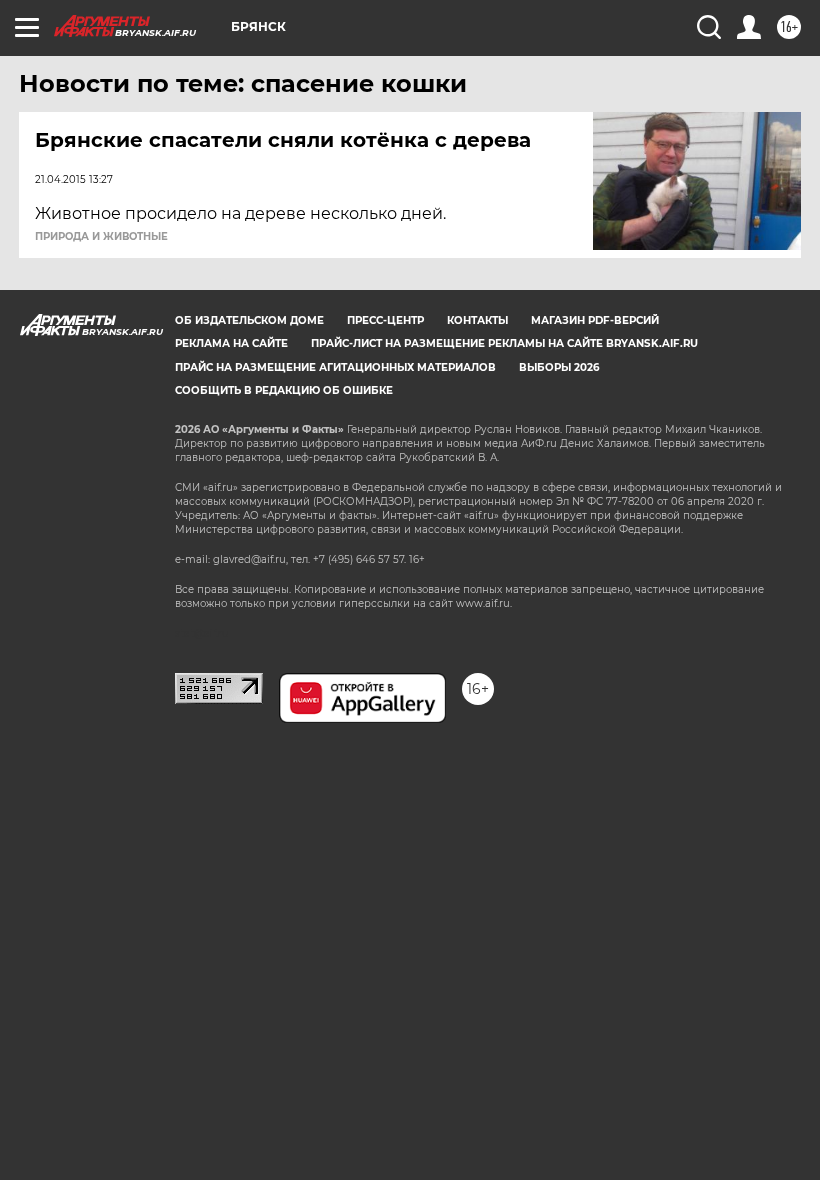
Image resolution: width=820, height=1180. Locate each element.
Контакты (477, 320)
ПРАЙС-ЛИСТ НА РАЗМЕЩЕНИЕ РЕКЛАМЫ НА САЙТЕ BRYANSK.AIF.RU (504, 343)
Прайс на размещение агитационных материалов (335, 367)
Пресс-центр (385, 320)
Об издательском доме (249, 320)
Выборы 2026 (559, 367)
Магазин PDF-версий (595, 320)
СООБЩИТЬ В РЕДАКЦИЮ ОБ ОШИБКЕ (284, 390)
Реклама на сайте (231, 343)
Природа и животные (101, 237)
